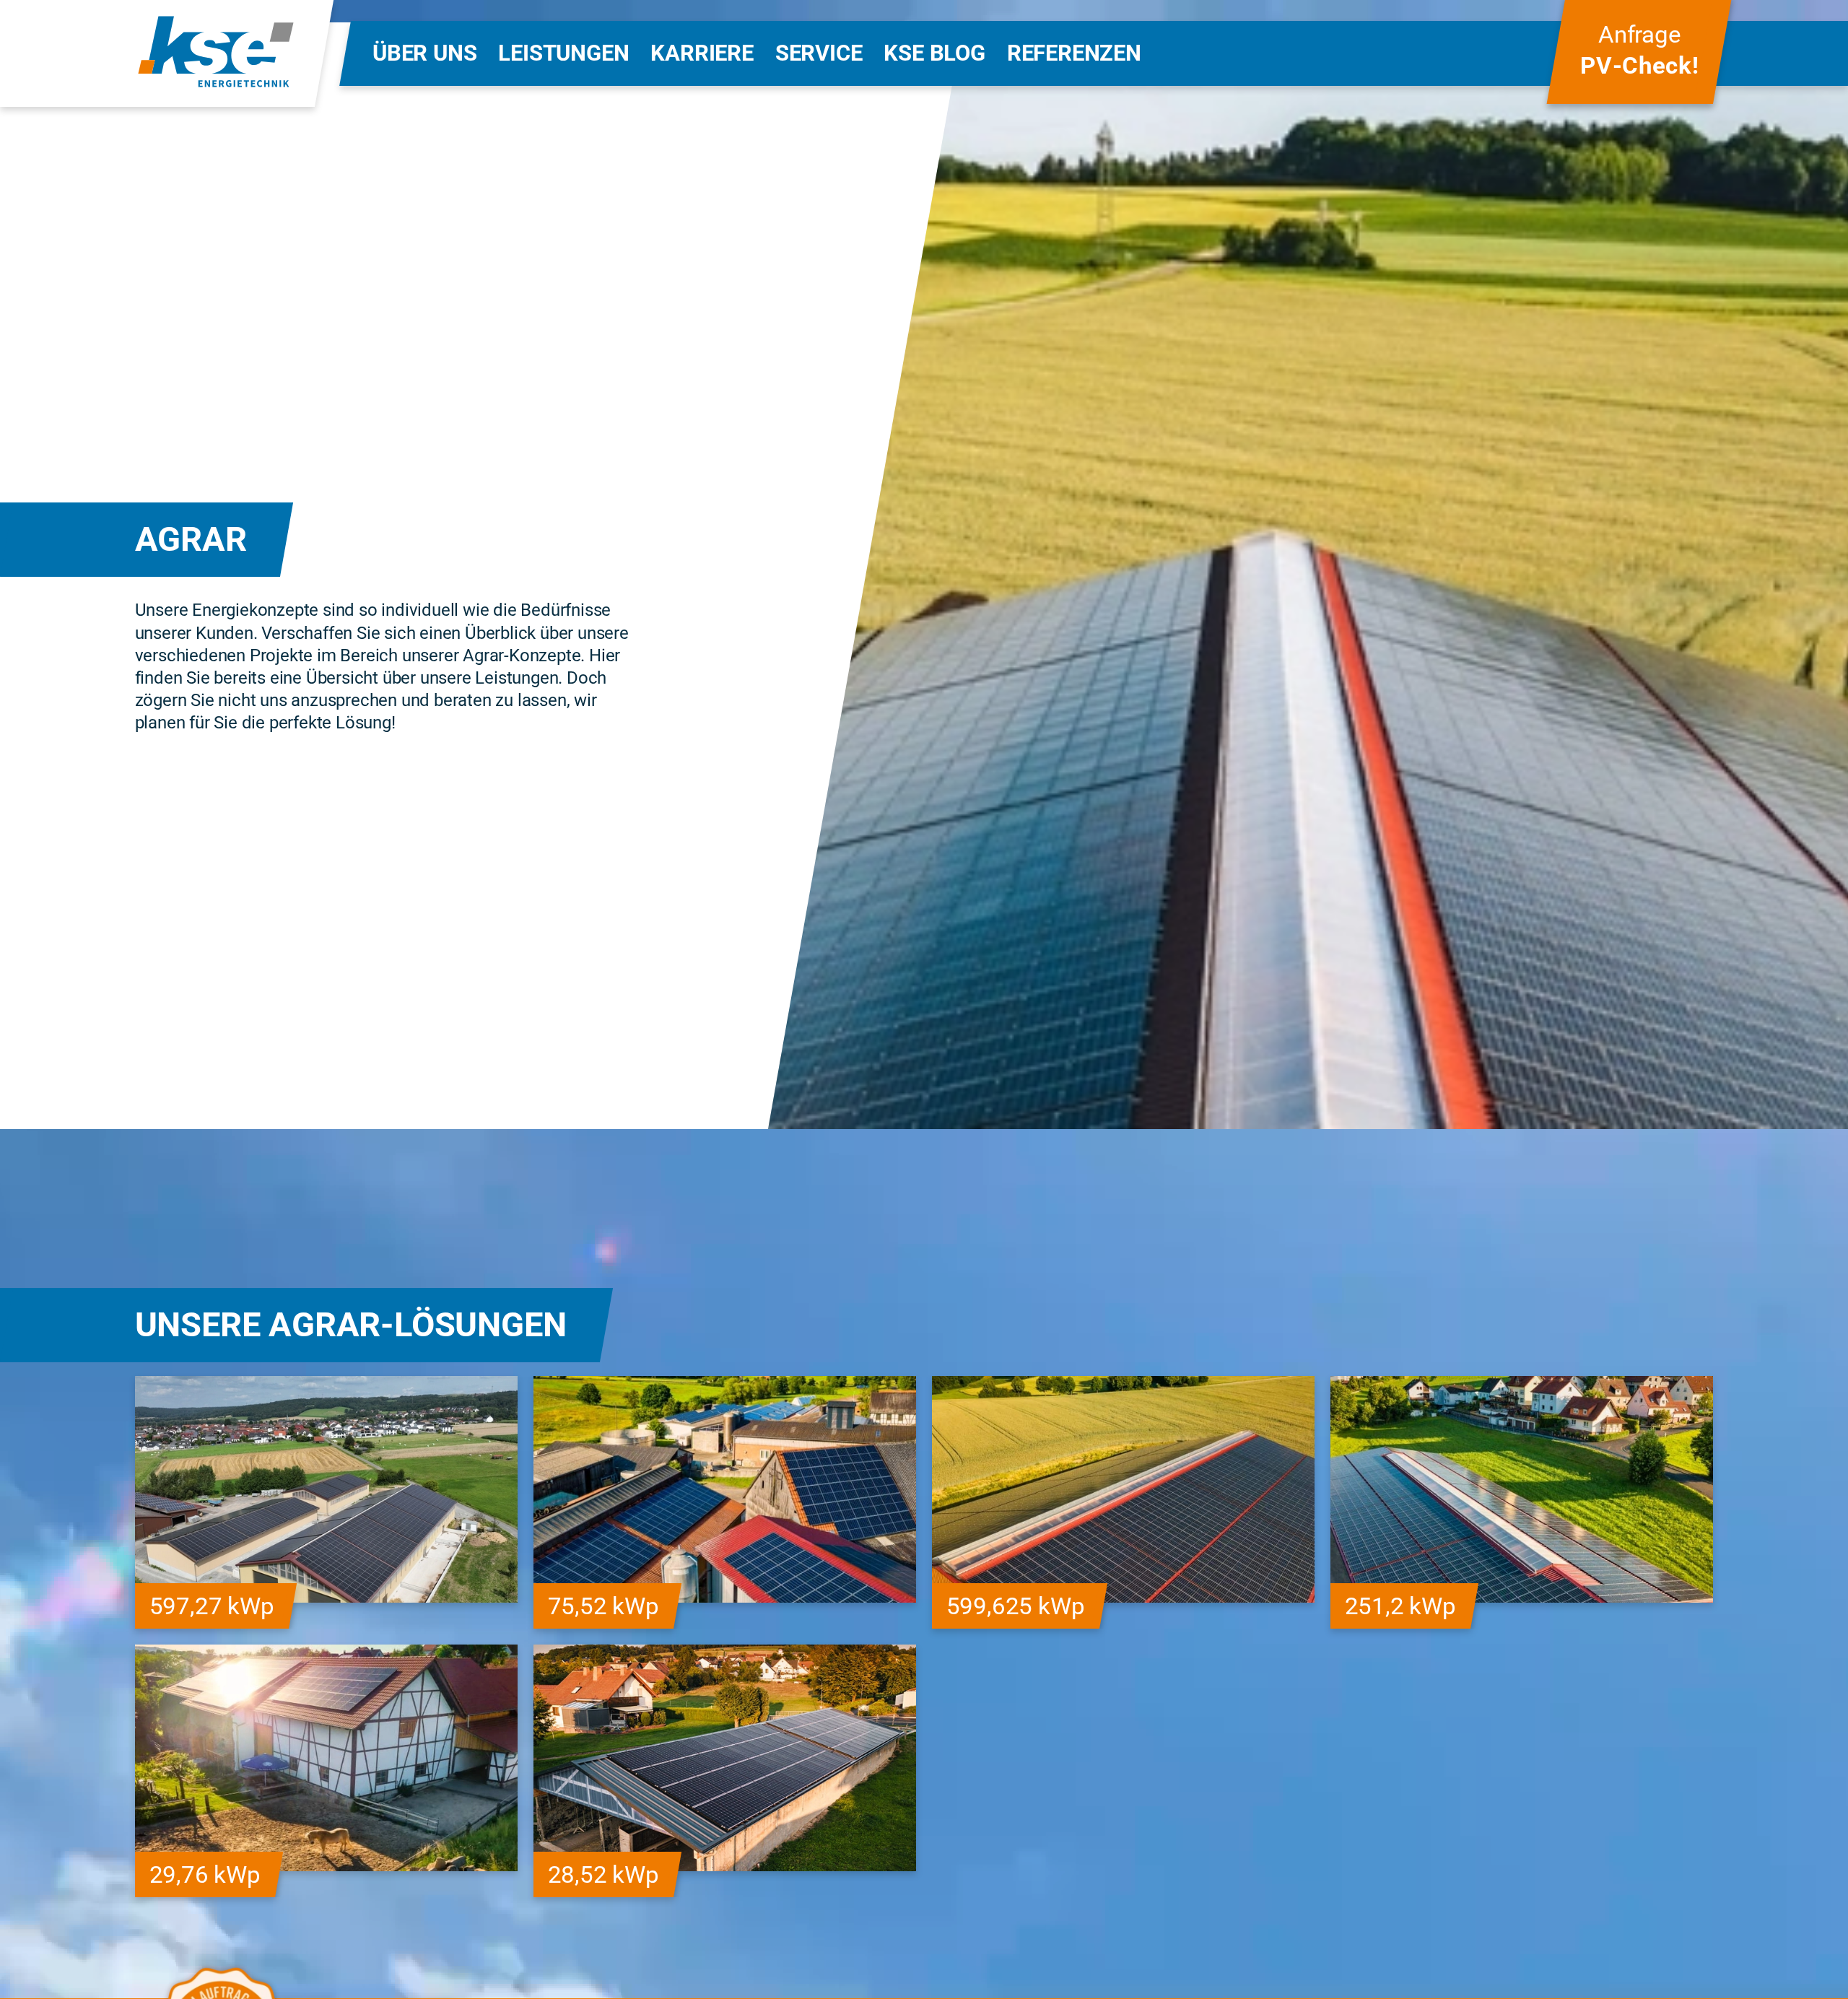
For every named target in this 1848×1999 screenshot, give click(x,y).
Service (819, 53)
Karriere (702, 53)
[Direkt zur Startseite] (216, 53)
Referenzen (1074, 53)
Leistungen (563, 53)
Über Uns (424, 53)
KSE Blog (934, 53)
